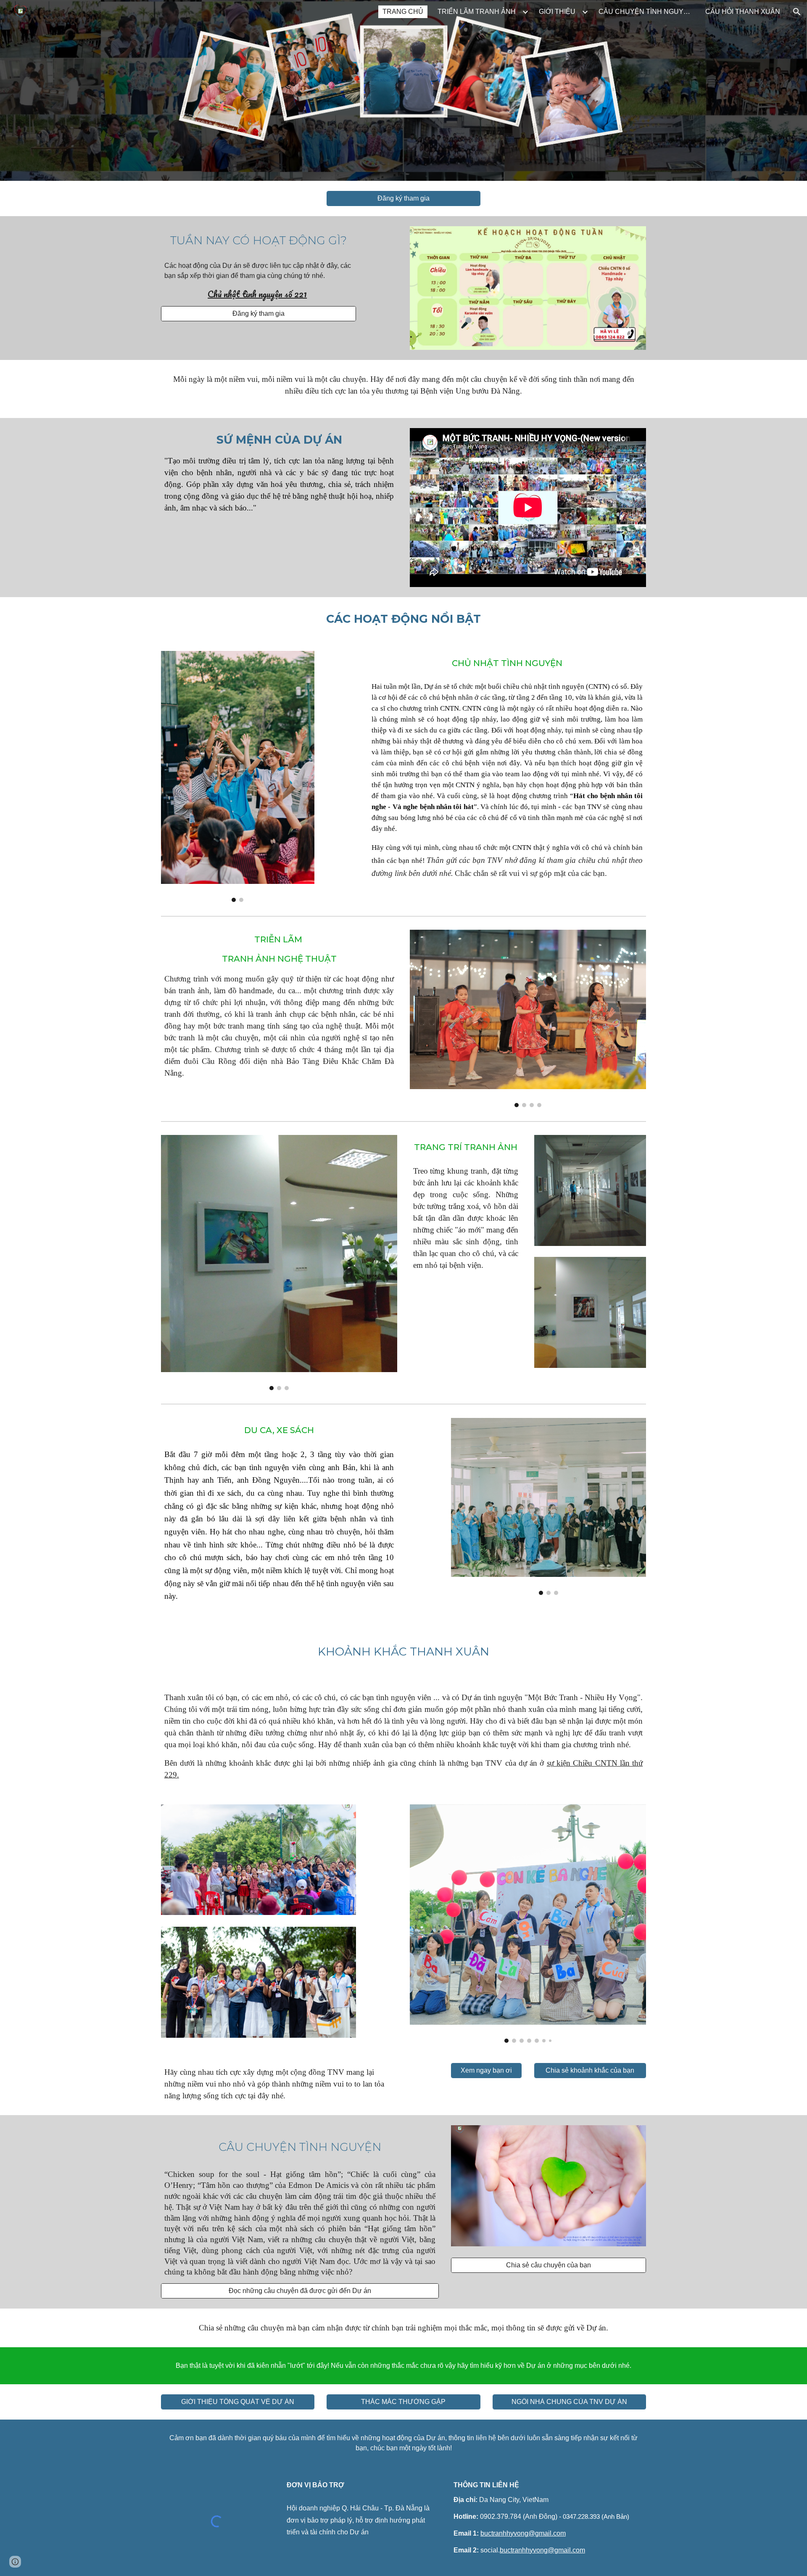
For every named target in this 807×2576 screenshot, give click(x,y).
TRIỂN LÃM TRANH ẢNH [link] (477, 12)
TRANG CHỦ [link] (403, 12)
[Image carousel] (238, 776)
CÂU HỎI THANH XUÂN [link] (743, 12)
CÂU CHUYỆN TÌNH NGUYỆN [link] (646, 12)
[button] (797, 12)
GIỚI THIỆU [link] (557, 12)
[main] (258, 241)
